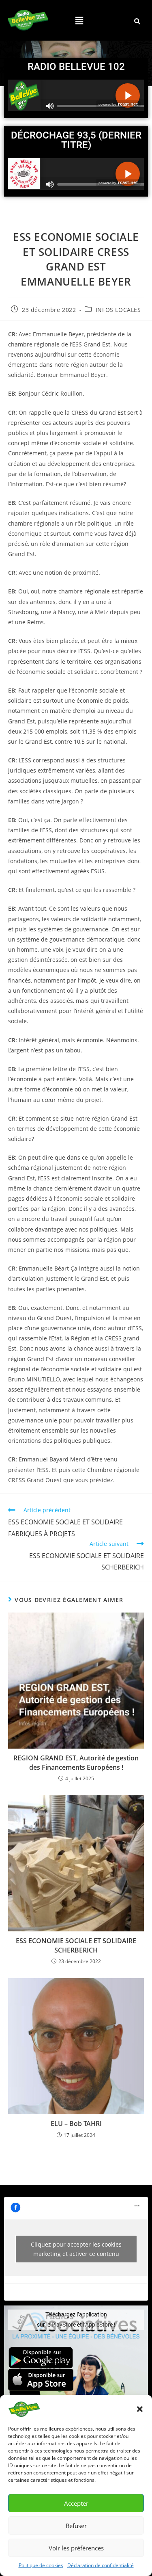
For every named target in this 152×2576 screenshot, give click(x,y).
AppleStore (99, 2325)
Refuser (76, 2526)
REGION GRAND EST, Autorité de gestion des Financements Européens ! (76, 1762)
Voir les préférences (76, 2548)
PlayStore (64, 2325)
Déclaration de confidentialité (101, 2565)
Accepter (76, 2503)
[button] (140, 2409)
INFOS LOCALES (118, 310)
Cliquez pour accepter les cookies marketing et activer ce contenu (76, 2249)
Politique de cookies (41, 2565)
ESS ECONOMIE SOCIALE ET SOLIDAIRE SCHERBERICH (76, 1945)
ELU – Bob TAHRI (76, 2124)
